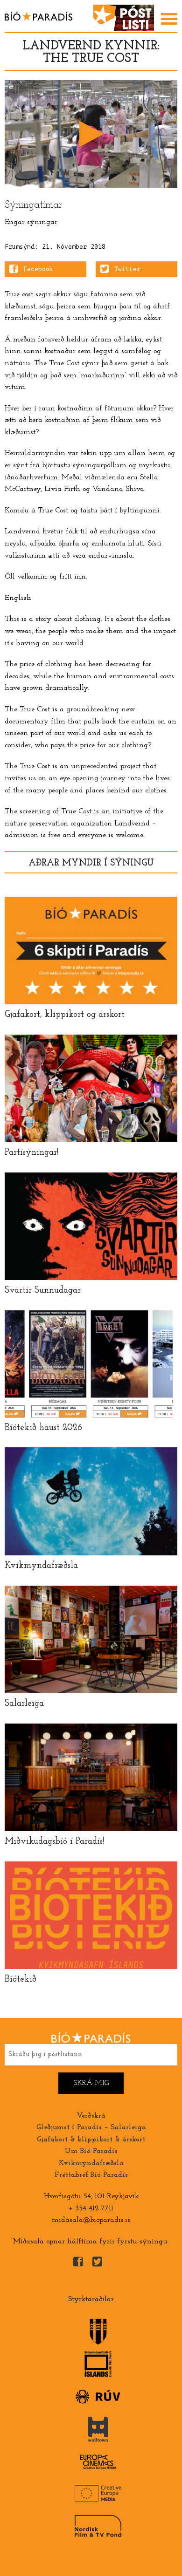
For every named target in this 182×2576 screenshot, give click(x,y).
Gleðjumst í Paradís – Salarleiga (91, 2127)
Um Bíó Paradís (91, 2151)
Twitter (127, 269)
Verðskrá (91, 2116)
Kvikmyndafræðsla (91, 2163)
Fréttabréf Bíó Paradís (91, 2175)
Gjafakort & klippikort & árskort (91, 2140)
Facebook (38, 269)
